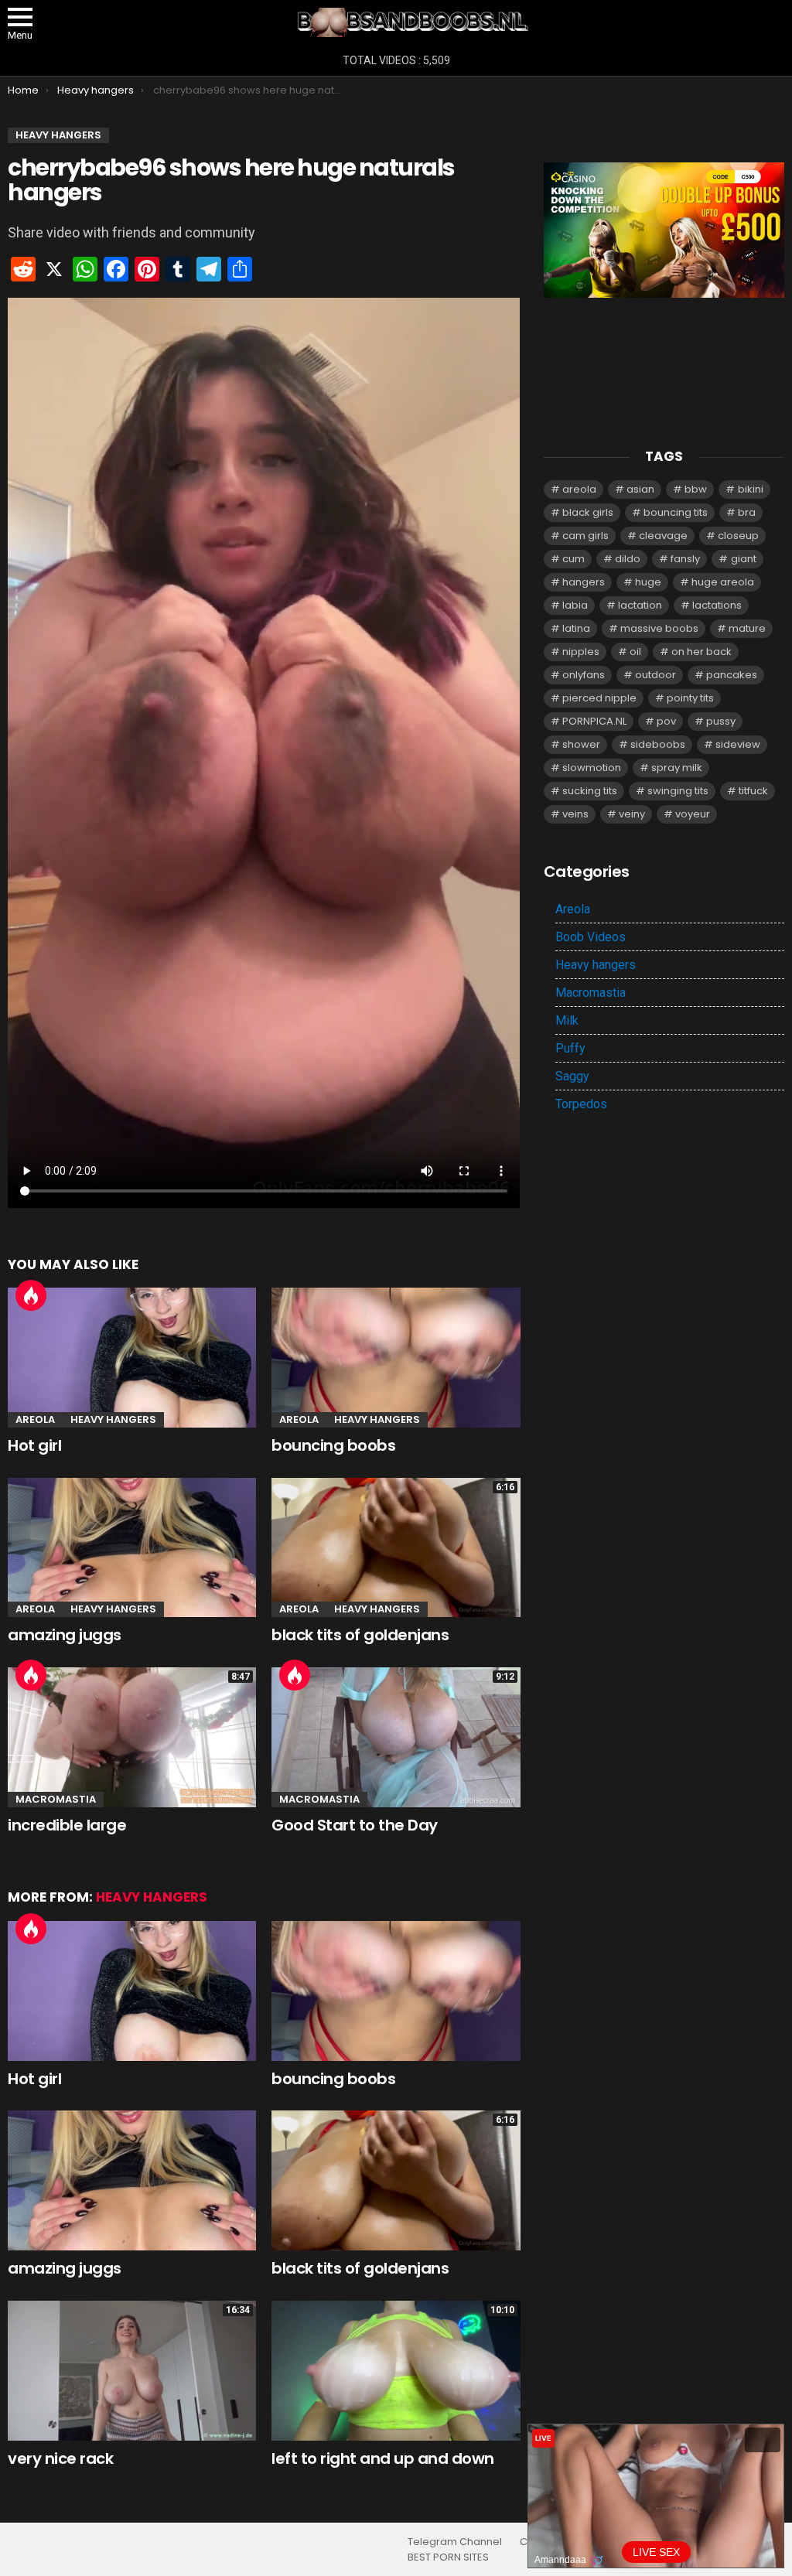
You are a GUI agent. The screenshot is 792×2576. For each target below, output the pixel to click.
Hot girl (34, 1445)
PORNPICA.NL (594, 721)
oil (635, 652)
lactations (717, 605)
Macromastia (56, 1799)
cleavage (663, 536)
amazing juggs (65, 1635)
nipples (581, 652)
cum (574, 559)
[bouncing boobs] (396, 1358)
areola (579, 489)
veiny (632, 814)
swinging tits (678, 791)
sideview (738, 744)
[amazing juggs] (132, 1548)
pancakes (732, 675)
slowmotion (592, 768)
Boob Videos (591, 937)
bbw (696, 489)
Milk (567, 1020)
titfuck (753, 791)
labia (575, 605)
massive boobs (659, 628)
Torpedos (581, 1104)
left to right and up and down (383, 2458)
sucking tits (590, 791)
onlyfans (584, 675)
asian (640, 489)
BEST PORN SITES (448, 2557)
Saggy (572, 1076)
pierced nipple (599, 698)
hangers (584, 582)
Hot (31, 1295)
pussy (721, 721)
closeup (738, 536)
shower (581, 744)
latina (576, 628)
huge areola (723, 582)
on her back (702, 652)
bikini (751, 489)
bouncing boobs (333, 1445)
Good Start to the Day (355, 1825)
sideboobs (658, 744)
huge (648, 582)
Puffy (570, 1048)
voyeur (693, 814)
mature (747, 628)
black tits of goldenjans (360, 1635)
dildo (628, 559)
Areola (35, 1419)
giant (744, 559)
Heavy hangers (113, 1419)
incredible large (67, 1825)
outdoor (655, 675)
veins (575, 814)
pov (666, 721)
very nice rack (60, 2458)
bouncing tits (676, 512)
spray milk (677, 768)
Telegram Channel (455, 2542)
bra (747, 512)
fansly (685, 559)
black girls (588, 512)
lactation (640, 605)
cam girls (585, 536)
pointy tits (690, 698)
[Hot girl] (132, 1358)
